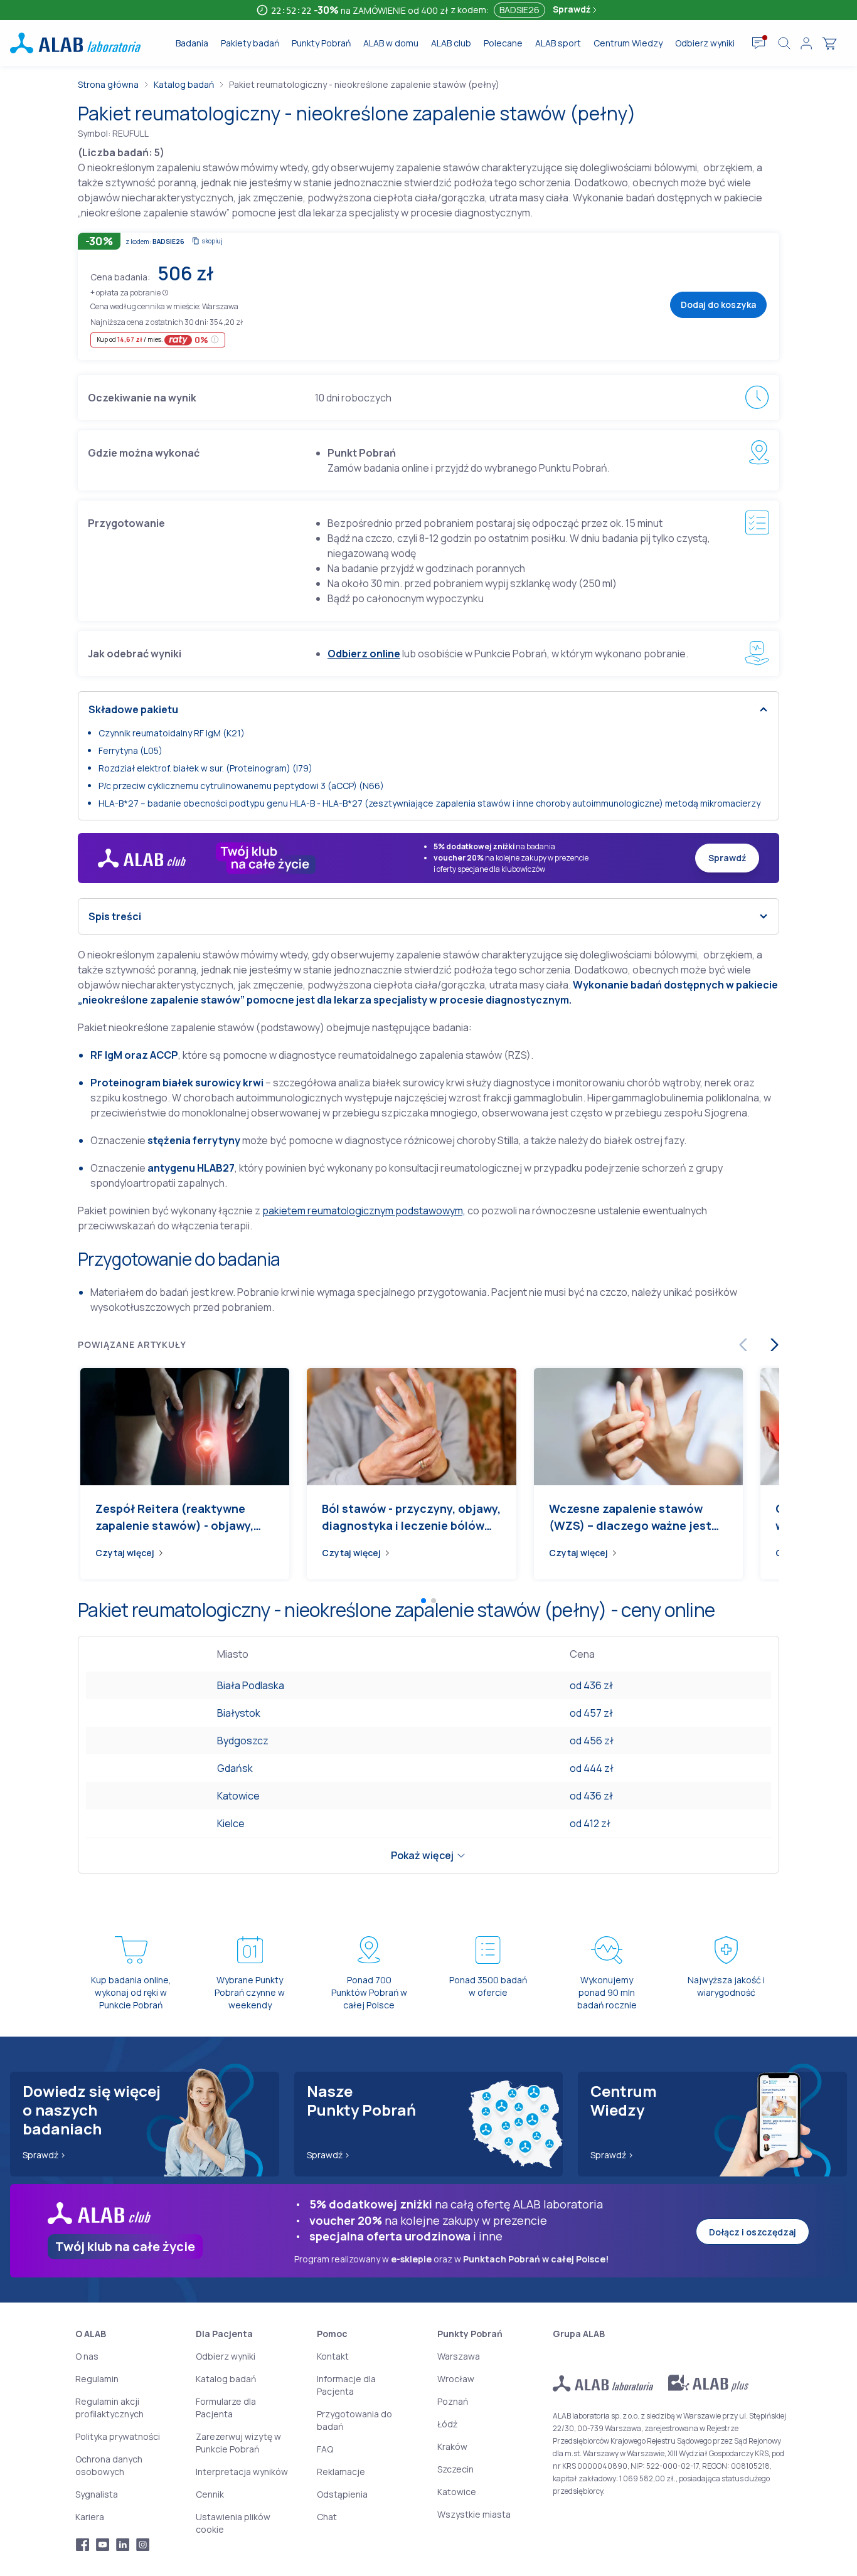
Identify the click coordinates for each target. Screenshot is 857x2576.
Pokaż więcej (422, 1855)
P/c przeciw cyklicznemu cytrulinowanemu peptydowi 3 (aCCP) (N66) (241, 786)
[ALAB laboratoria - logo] (75, 43)
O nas (87, 2356)
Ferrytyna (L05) (130, 750)
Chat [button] (327, 2517)
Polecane (503, 43)
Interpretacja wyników (242, 2472)
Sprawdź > (44, 2155)
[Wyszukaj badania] (784, 43)
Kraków (452, 2446)
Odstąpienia (342, 2494)
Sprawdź (572, 9)
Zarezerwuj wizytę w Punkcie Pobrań (238, 2443)
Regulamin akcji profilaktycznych (109, 2408)
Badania (192, 43)
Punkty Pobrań (321, 43)
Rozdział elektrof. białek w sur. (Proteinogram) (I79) (205, 768)
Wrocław (456, 2379)
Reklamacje (341, 2472)
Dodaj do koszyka (718, 305)
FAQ (325, 2449)
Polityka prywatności (118, 2436)
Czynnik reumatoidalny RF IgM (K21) (172, 733)
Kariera (90, 2517)
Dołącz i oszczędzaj (753, 2232)
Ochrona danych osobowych (109, 2465)
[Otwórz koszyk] (829, 43)
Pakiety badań (250, 43)
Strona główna (108, 84)
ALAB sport (558, 43)
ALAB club (451, 43)
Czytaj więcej (125, 1553)
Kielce (231, 1823)
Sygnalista (97, 2494)
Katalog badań (184, 84)
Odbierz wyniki (705, 43)
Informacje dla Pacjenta (346, 2385)
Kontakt (333, 2356)
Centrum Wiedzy (628, 43)
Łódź (447, 2424)
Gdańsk (235, 1768)
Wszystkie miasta (474, 2514)
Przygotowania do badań (354, 2420)
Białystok (239, 1713)
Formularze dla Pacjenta (226, 2408)
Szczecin (455, 2469)
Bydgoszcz (243, 1741)
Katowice (238, 1796)
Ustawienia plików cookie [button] (233, 2523)
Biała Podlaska (251, 1685)
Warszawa (459, 2356)
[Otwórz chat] (759, 43)
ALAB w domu (391, 43)
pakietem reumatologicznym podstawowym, (364, 1211)
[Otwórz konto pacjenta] (806, 43)
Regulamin (97, 2379)
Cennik (210, 2494)
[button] (165, 292)
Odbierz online (364, 654)
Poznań (453, 2401)
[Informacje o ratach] (215, 340)
